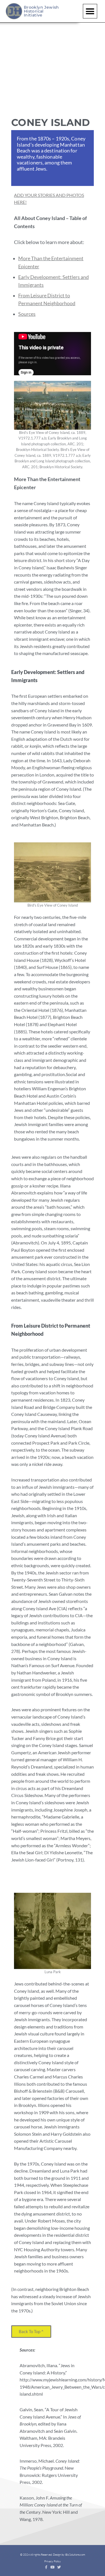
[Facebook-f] (46, 2567)
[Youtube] (53, 2567)
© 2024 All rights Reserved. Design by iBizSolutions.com (53, 2555)
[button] (90, 11)
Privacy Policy (53, 2561)
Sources (27, 314)
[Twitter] (59, 2567)
